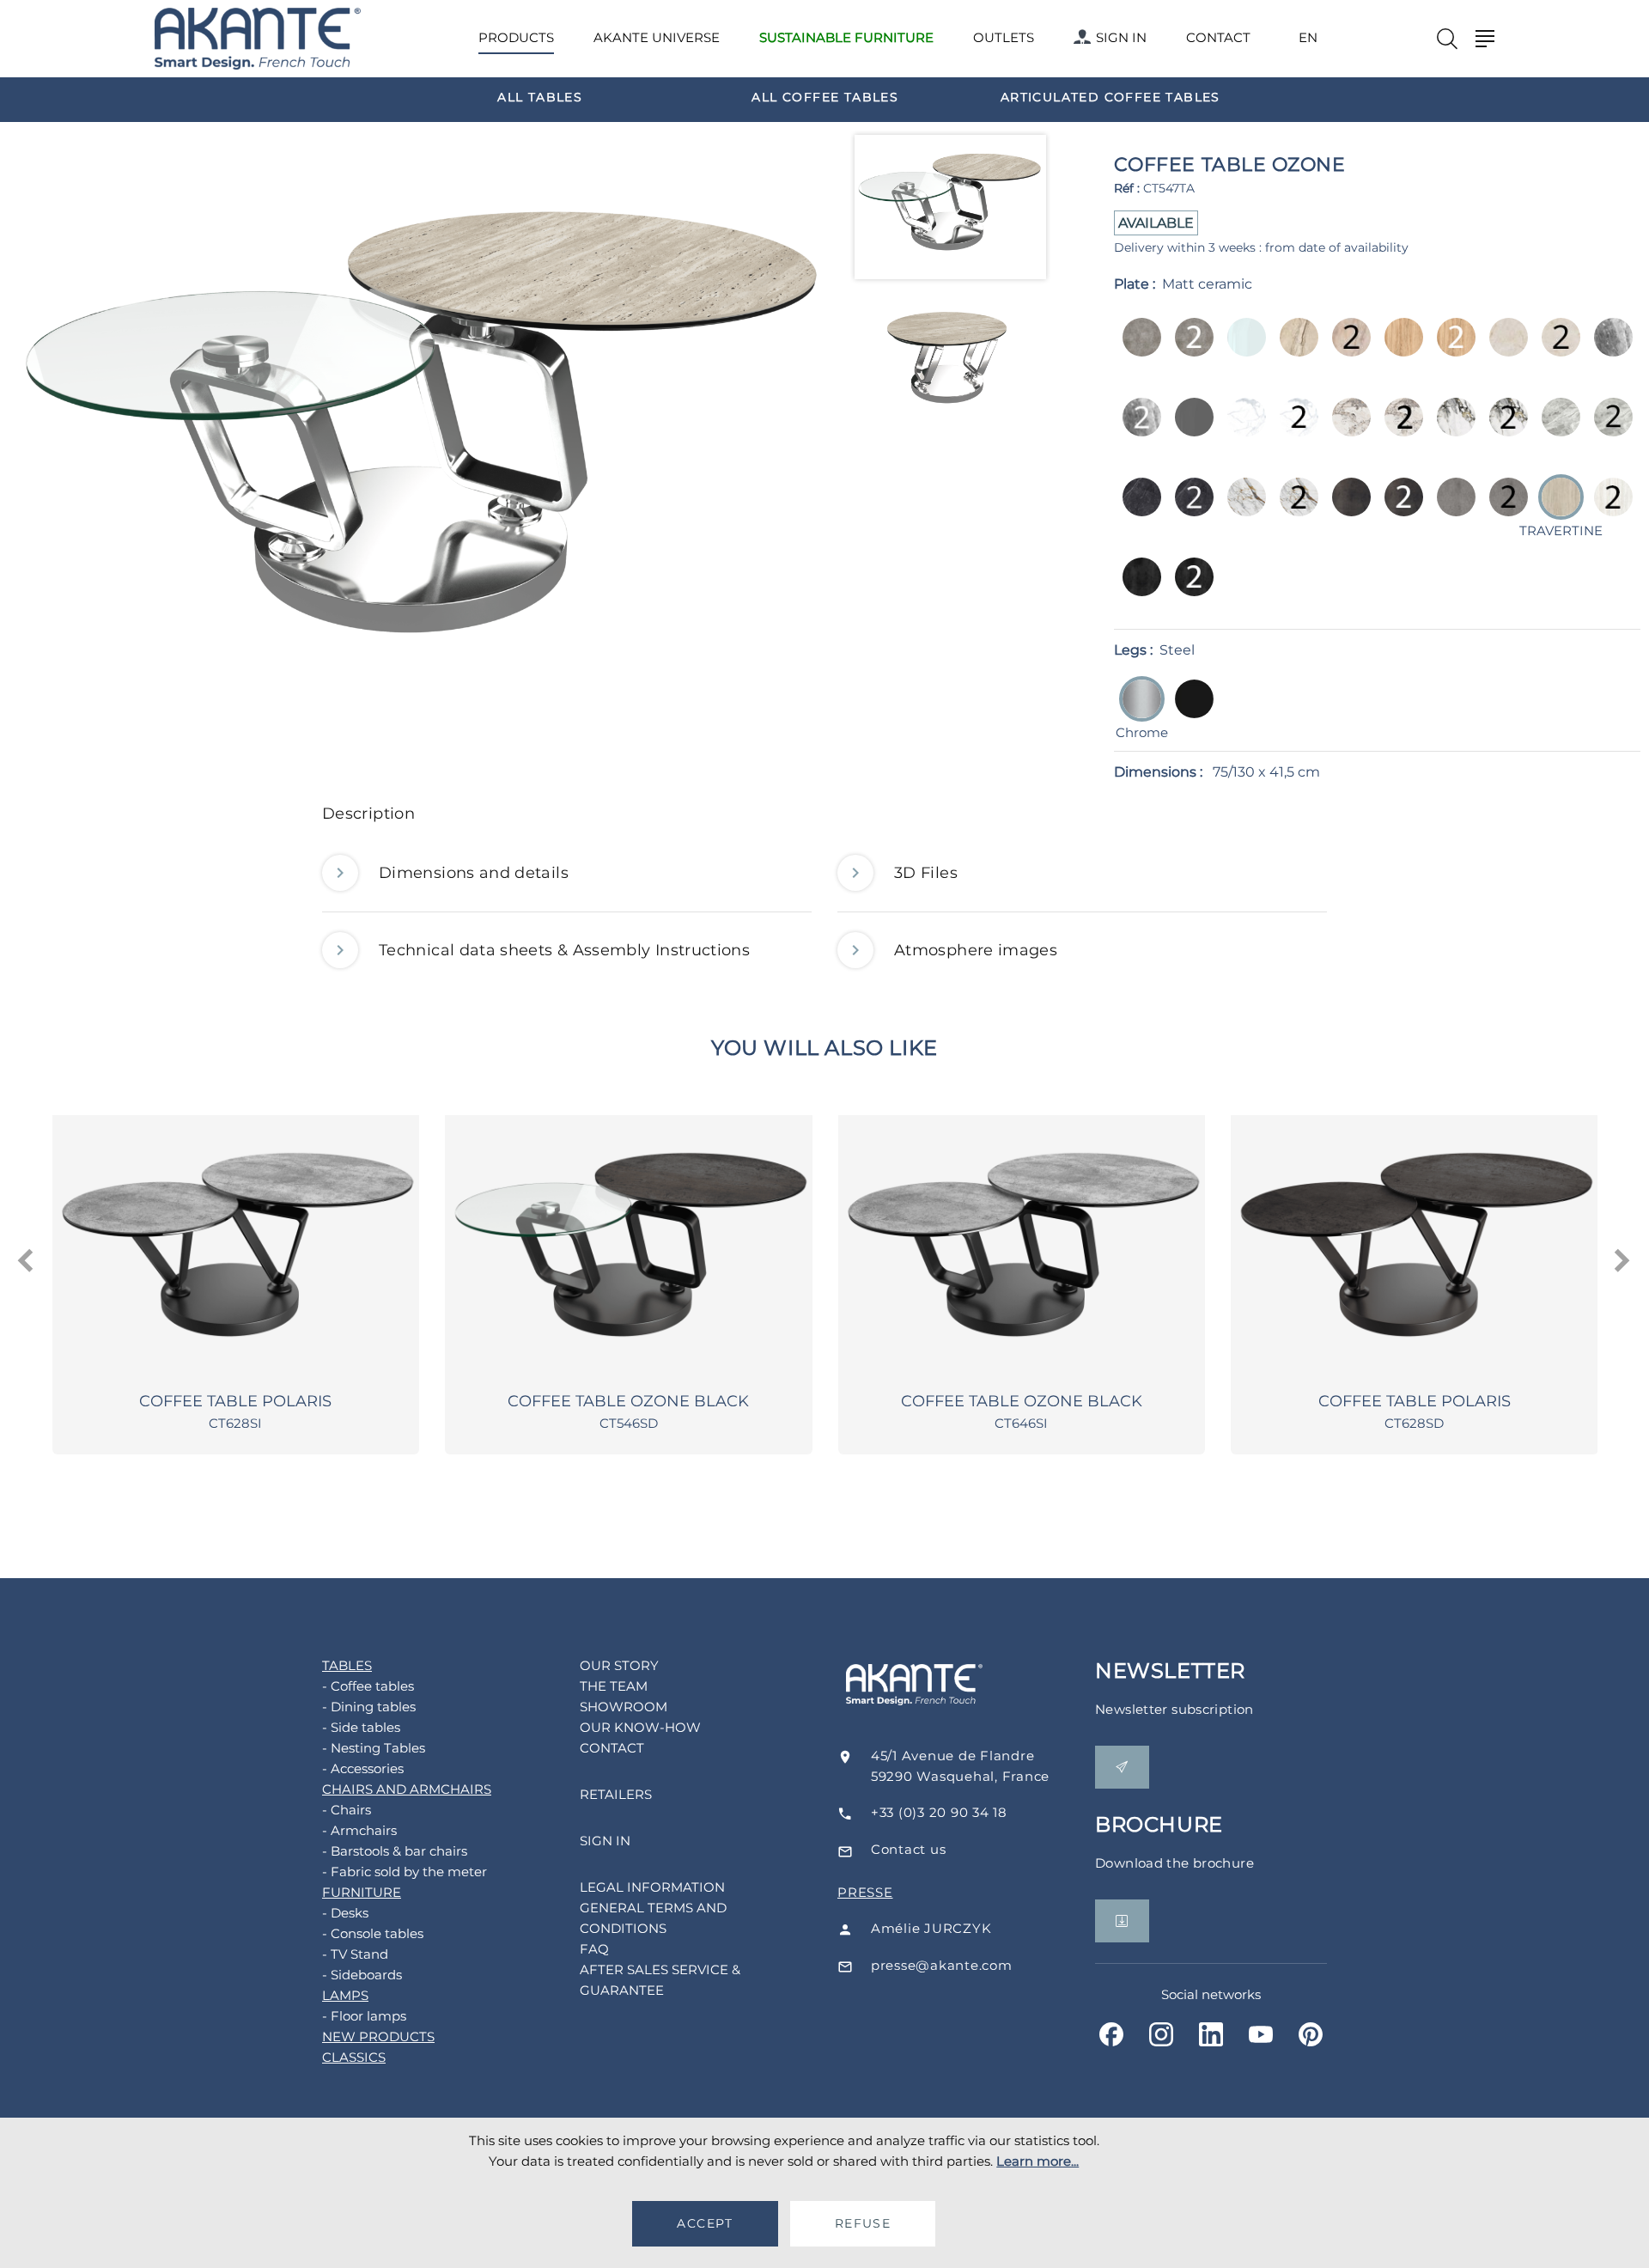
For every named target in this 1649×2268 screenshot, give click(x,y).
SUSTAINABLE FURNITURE (846, 37)
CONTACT (1218, 37)
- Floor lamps (364, 2016)
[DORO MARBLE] (1451, 429)
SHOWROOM (624, 1707)
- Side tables (361, 1727)
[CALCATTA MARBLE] (1346, 429)
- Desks (345, 1913)
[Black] (1189, 711)
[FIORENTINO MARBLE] (1241, 509)
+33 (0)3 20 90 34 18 (939, 1812)
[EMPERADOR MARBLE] (1556, 429)
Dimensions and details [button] (474, 873)
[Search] (1447, 39)
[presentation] (27, 1261)
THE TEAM (614, 1686)
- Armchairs (359, 1830)
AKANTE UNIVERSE (657, 37)
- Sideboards (362, 1975)
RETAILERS (616, 1794)
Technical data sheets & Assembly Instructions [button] (564, 950)
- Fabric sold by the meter (405, 1872)
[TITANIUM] (1137, 589)
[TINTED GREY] (1189, 429)
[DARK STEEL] (1346, 509)
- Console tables (373, 1933)
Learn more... (1037, 2161)
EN (1308, 38)
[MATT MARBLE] (1241, 429)
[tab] (824, 818)
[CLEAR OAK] (1399, 349)
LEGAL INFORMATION (652, 1887)
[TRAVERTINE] (1608, 509)
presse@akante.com (942, 1965)
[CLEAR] (1241, 349)
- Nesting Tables (374, 1748)
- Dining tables (369, 1707)
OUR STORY (619, 1665)
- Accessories (363, 1768)
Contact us (909, 1849)
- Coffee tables (368, 1686)
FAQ (594, 1949)
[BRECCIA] (1294, 349)
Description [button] (368, 814)
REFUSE (863, 2223)
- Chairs (347, 1810)
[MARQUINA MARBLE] (1137, 509)
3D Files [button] (926, 873)
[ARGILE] (1137, 349)
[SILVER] (1451, 509)
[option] (540, 96)
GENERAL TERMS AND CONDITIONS (653, 1918)
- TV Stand (355, 1954)
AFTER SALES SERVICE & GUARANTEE (660, 1980)
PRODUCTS (516, 37)
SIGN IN (1121, 37)
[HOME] (258, 39)
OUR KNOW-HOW (640, 1727)
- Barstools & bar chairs (395, 1851)
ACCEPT (705, 2223)
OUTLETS (1004, 37)
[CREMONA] (1503, 349)
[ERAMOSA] (1608, 349)
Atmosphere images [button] (976, 950)
